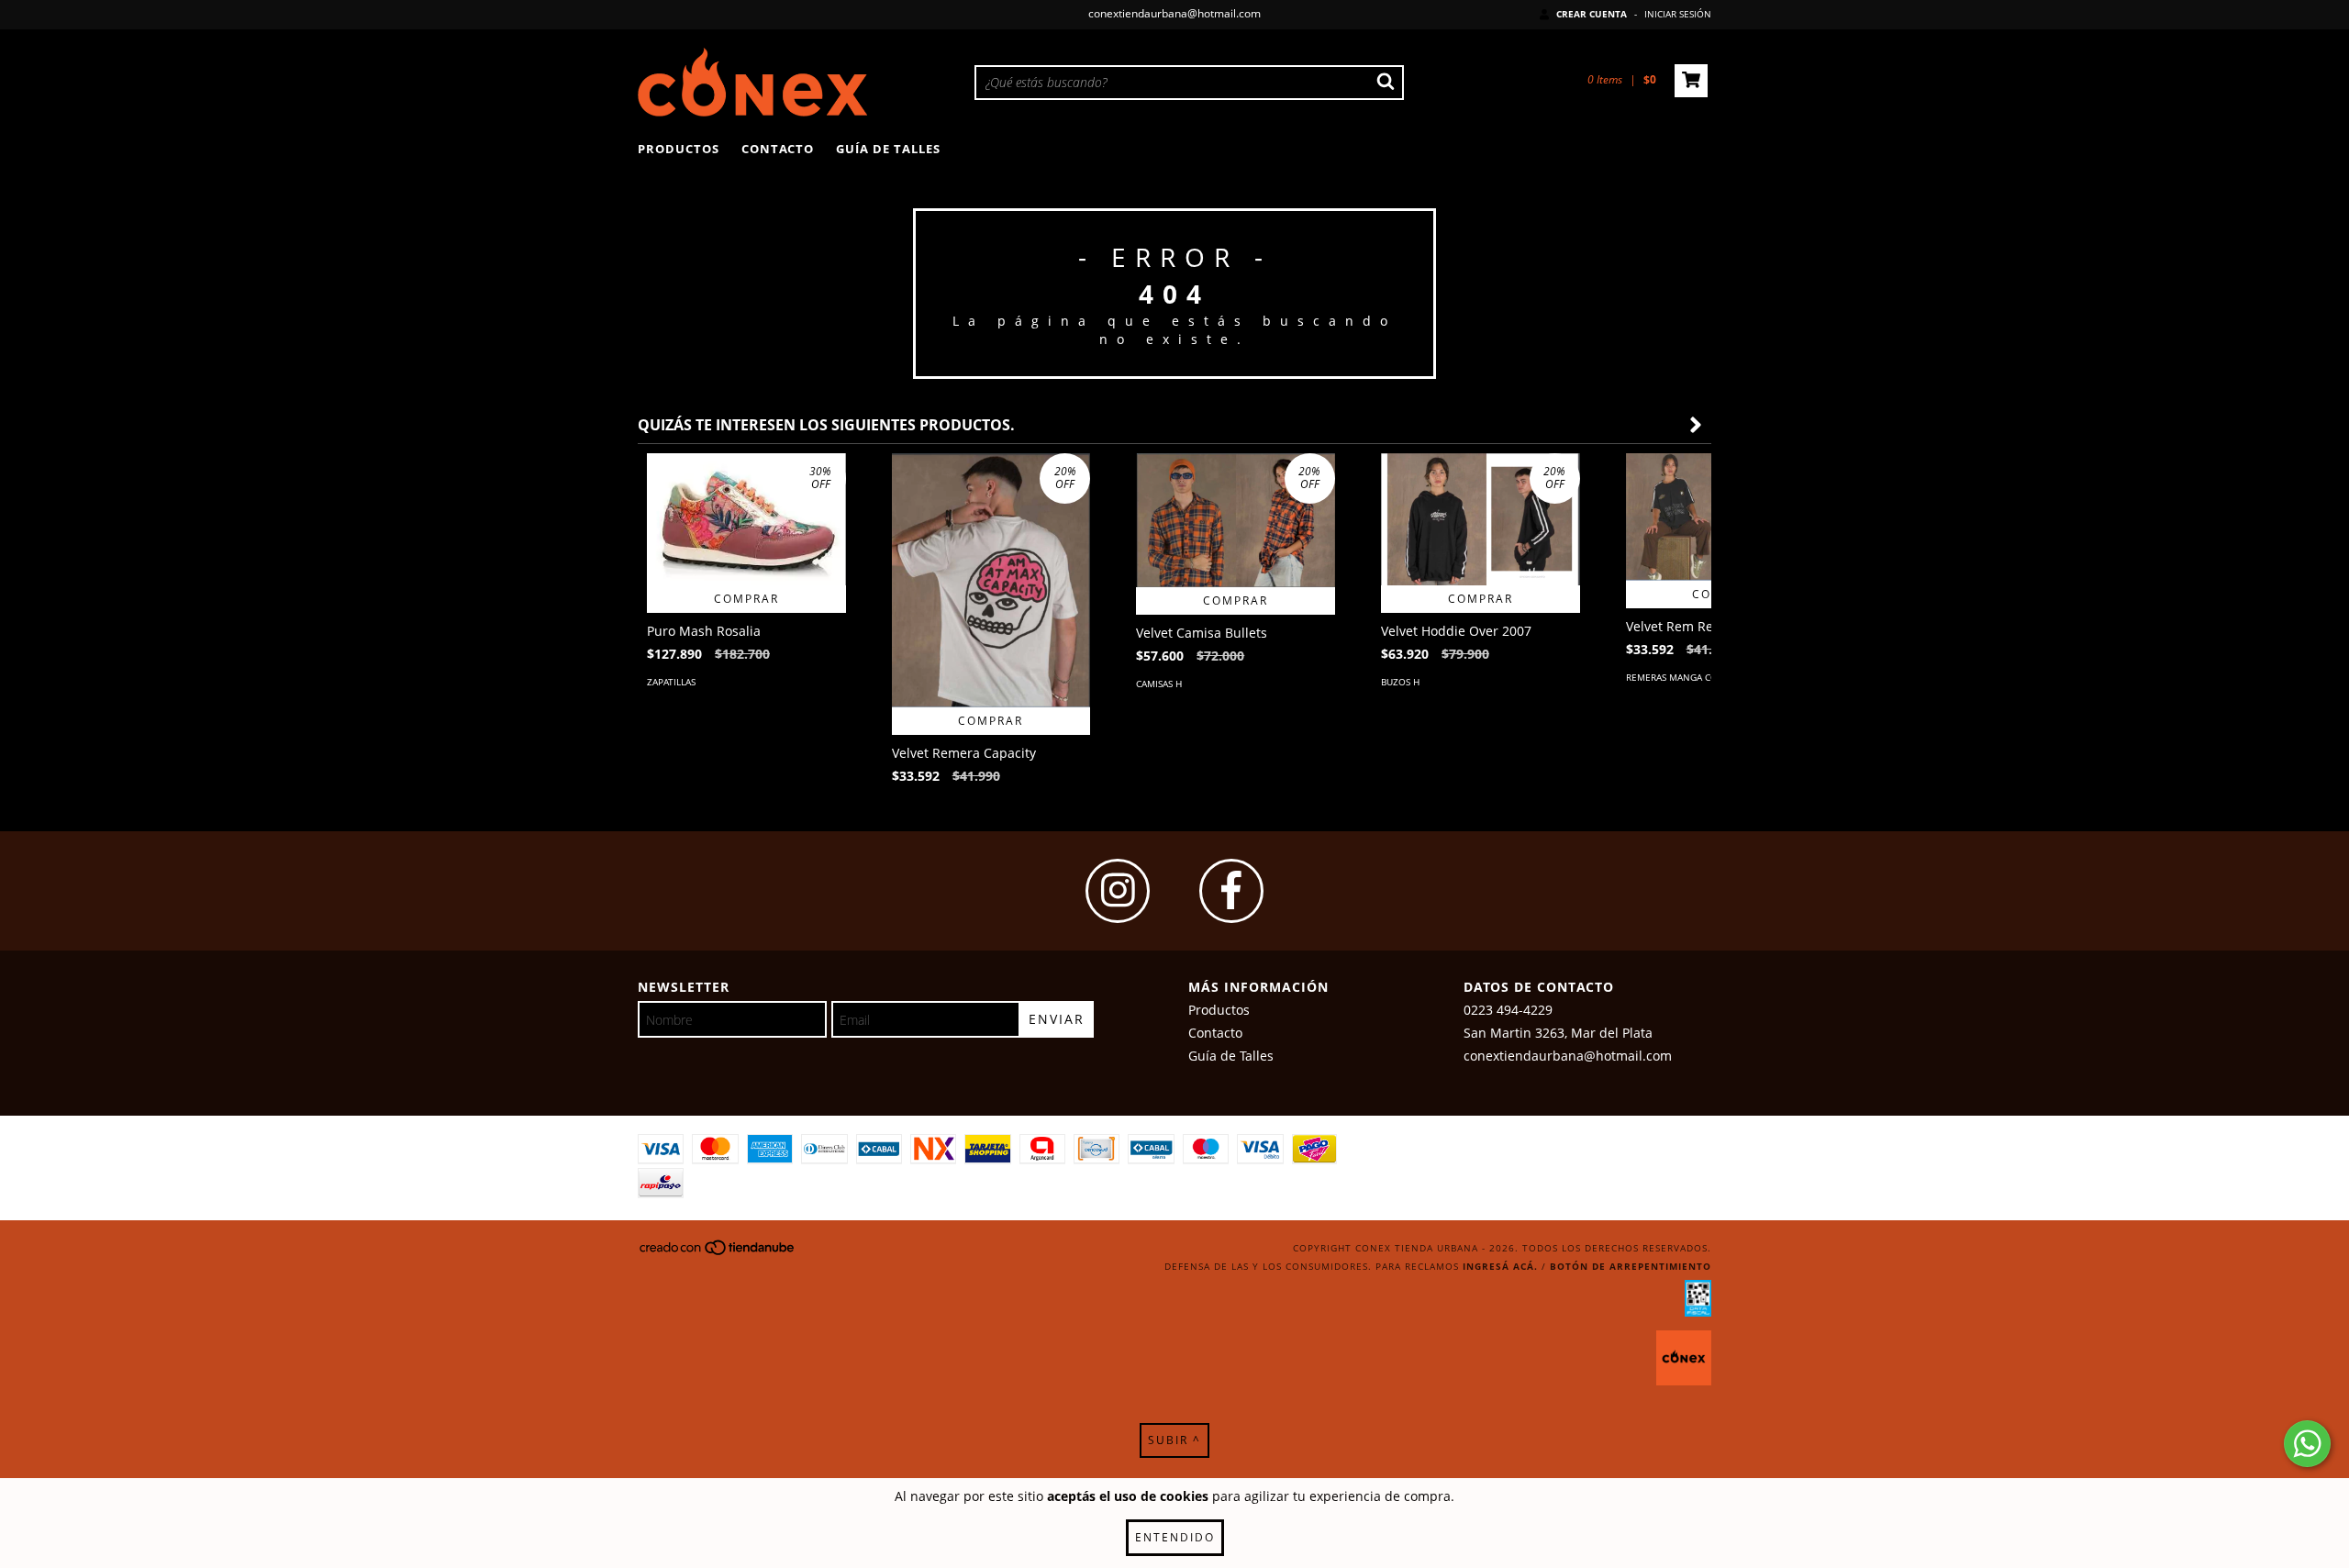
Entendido (1175, 1537)
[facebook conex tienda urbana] (1231, 891)
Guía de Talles (888, 149)
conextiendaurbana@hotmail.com (1174, 13)
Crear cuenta (1592, 14)
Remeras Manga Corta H (1685, 677)
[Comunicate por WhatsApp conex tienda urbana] (2307, 1444)
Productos (679, 149)
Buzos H (1400, 682)
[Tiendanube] (718, 1253)
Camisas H (1159, 684)
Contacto (778, 149)
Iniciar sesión (1678, 14)
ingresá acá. (1500, 1266)
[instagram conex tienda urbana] (1118, 891)
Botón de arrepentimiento (1631, 1266)
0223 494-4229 (1508, 1010)
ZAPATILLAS (671, 682)
